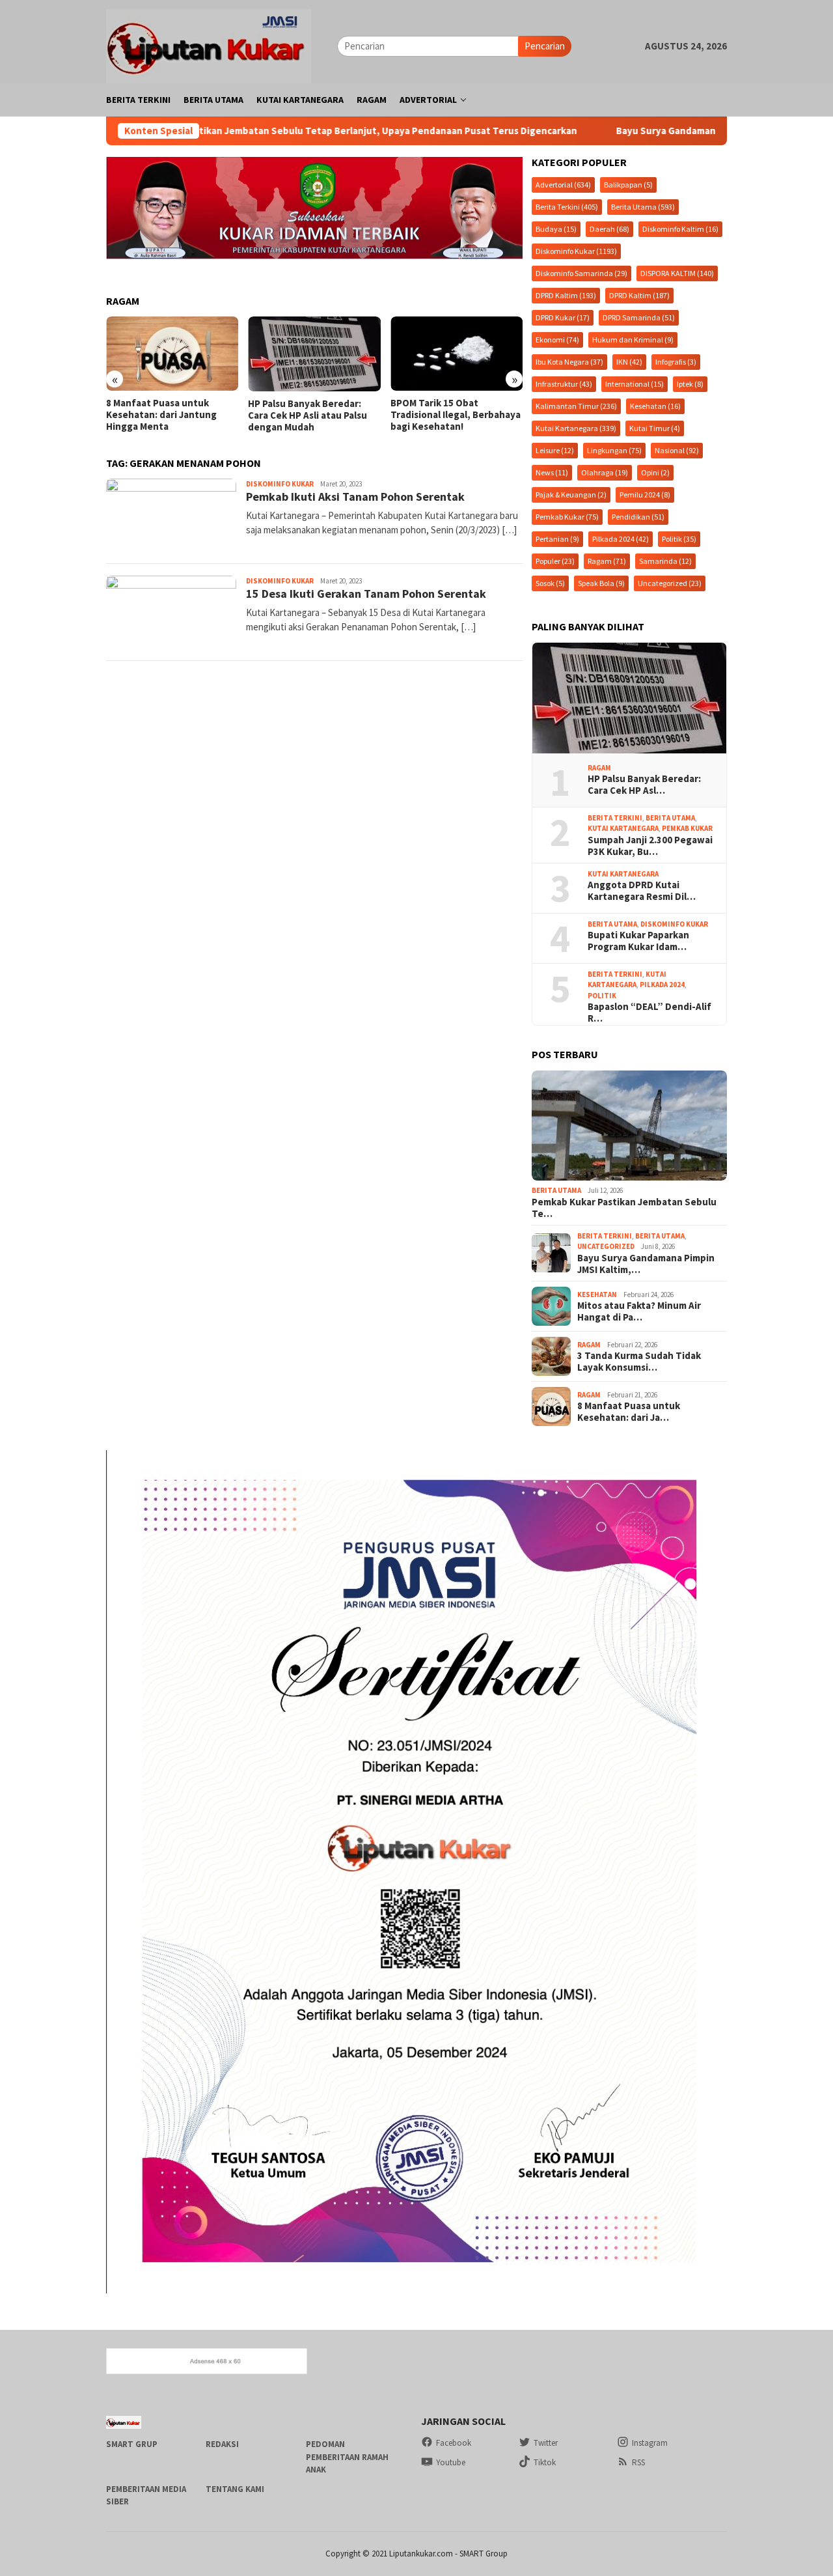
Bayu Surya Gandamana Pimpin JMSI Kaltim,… (646, 1264)
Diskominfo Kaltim (680, 229)
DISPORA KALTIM (677, 273)
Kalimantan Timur (576, 406)
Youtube (451, 2462)
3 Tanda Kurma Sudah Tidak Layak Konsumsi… (639, 1362)
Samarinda (665, 561)
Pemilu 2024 (645, 495)
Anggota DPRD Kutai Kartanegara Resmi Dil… (642, 891)
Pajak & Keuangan (571, 495)
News (552, 472)
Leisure (555, 450)
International (635, 384)
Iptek (690, 384)
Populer (555, 561)
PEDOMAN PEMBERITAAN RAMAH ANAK (347, 2457)
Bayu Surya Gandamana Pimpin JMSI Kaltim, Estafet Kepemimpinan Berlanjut (651, 131)
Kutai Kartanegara (576, 428)
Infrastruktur (564, 384)
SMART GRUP (132, 2444)
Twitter (546, 2443)
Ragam (607, 561)
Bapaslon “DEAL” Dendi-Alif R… (649, 1013)
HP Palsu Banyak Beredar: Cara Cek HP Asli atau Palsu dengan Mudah (166, 415)
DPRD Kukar (563, 317)
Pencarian (545, 46)
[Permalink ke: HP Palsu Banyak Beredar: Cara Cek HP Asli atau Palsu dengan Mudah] (629, 698)
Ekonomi (557, 340)
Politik (679, 539)
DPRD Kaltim (566, 295)
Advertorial (563, 185)
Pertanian (557, 539)
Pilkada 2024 (621, 539)
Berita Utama (643, 207)
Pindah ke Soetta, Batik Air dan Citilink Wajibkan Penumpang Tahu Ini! (451, 415)
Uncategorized (670, 583)
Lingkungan (614, 450)
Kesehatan (655, 406)
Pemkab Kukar (567, 517)
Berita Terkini (567, 207)
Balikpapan (628, 185)
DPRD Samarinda (639, 317)
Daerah (609, 229)
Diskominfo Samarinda (581, 273)
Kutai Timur (655, 428)
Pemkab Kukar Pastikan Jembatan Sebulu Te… (624, 1208)
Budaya (556, 229)
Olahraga (605, 472)
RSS (638, 2462)
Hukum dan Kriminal (633, 340)
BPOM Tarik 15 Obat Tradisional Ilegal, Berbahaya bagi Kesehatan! (313, 415)
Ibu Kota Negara (569, 362)
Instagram (650, 2443)
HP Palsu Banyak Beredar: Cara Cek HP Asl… (644, 785)
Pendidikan (638, 517)
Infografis (676, 362)
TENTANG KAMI (235, 2489)
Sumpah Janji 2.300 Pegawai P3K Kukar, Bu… (650, 846)
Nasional (677, 450)
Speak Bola (601, 583)
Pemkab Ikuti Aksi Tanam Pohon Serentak (355, 497)
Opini (655, 472)
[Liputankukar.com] (209, 45)
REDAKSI (222, 2444)
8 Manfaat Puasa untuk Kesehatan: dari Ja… (629, 1412)
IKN (629, 362)
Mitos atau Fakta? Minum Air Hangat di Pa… (639, 1311)
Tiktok (545, 2462)
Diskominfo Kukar (280, 484)
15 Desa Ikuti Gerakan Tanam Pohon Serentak (366, 594)
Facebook (454, 2443)
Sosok (550, 583)
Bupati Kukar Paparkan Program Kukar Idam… (638, 941)
